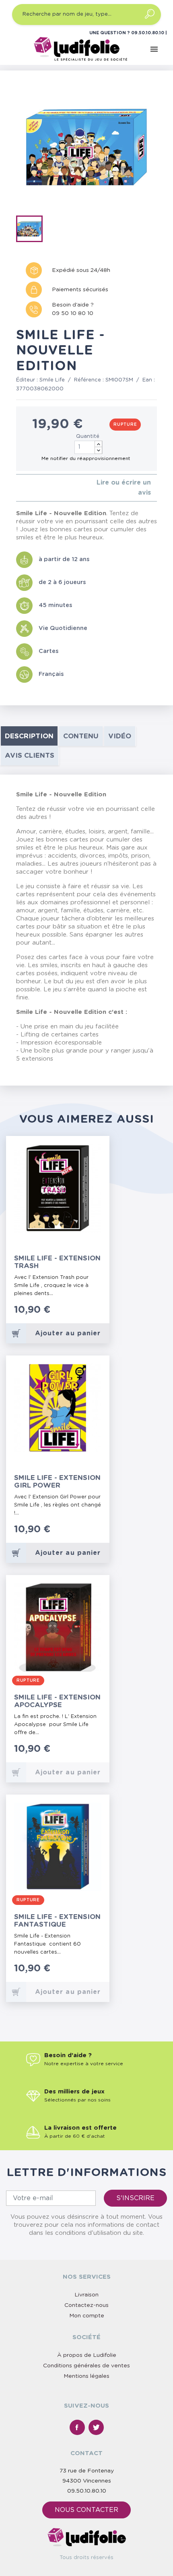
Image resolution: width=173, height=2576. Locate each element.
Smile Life (52, 380)
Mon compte (87, 2316)
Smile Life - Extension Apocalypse (57, 1701)
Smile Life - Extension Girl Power (57, 1482)
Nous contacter (86, 2510)
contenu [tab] (81, 736)
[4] (38, 488)
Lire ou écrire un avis (124, 488)
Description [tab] (29, 736)
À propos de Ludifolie (87, 2355)
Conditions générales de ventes (86, 2366)
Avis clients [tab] (30, 755)
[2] (25, 488)
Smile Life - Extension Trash (57, 1262)
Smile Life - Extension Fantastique (57, 1921)
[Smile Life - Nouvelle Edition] (32, 230)
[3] (31, 488)
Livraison (86, 2295)
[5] (44, 488)
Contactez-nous (86, 2305)
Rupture (125, 425)
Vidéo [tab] (120, 736)
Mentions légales (86, 2376)
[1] (18, 488)
